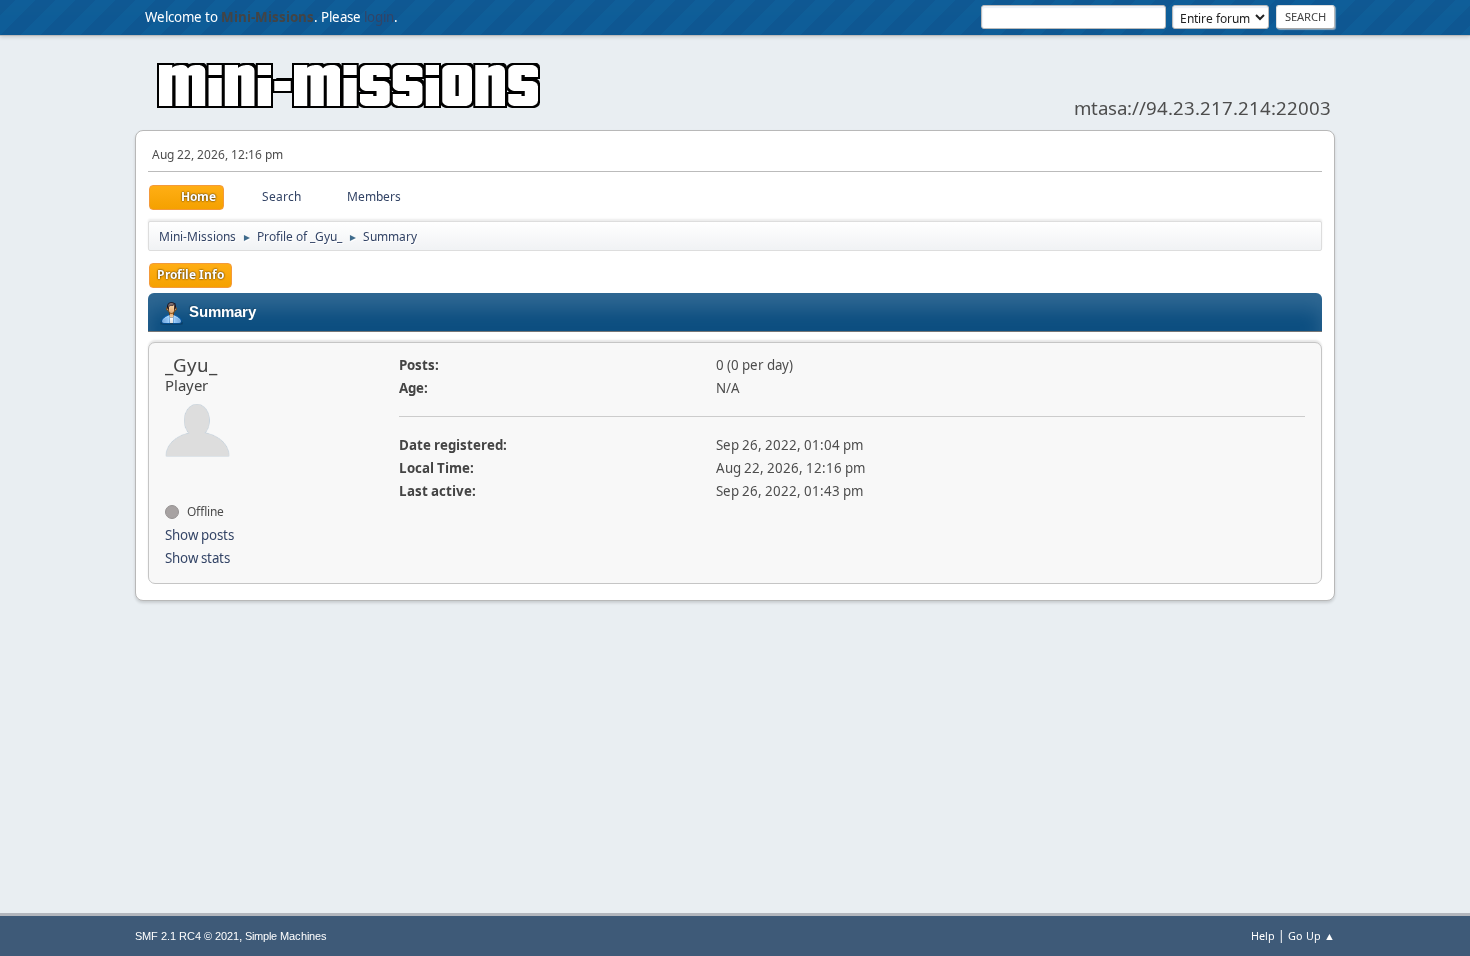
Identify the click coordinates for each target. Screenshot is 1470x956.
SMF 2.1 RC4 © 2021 (187, 936)
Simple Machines (286, 936)
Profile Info (190, 274)
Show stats (197, 558)
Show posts (199, 535)
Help (1263, 935)
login (379, 17)
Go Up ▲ (1311, 935)
